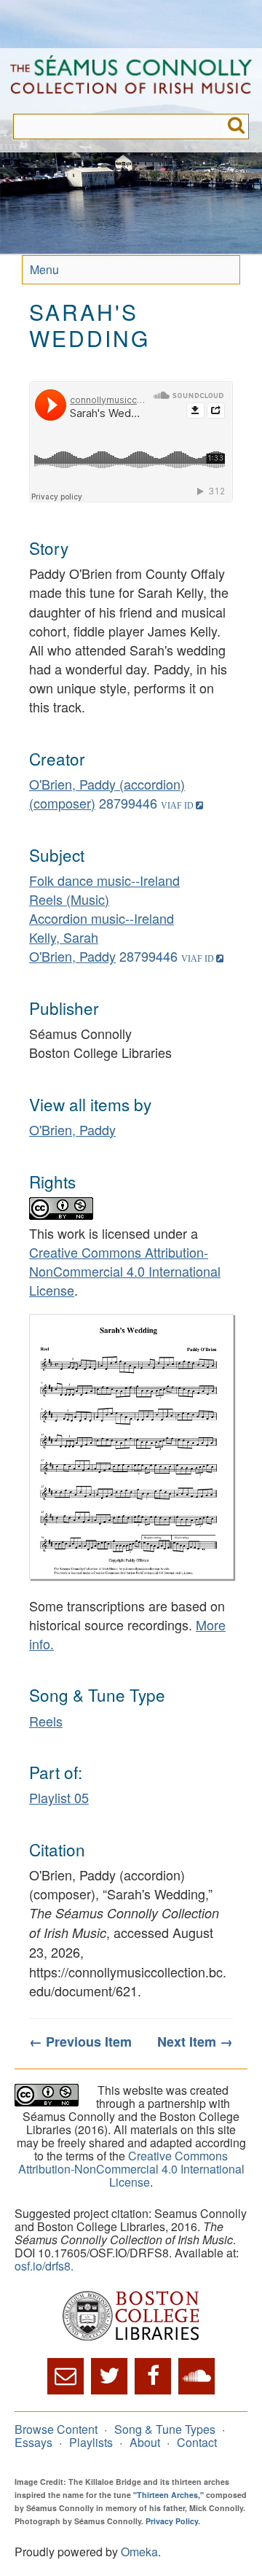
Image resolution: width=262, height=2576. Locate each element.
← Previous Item (80, 2042)
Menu (44, 269)
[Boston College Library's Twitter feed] (109, 2376)
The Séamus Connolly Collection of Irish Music (131, 81)
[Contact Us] (65, 2376)
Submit (236, 127)
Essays (33, 2442)
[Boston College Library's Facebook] (153, 2376)
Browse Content (56, 2429)
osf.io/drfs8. (44, 2266)
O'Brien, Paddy (72, 956)
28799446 (128, 803)
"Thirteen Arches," (168, 2495)
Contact (197, 2442)
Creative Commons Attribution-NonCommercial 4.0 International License (125, 1271)
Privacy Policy (172, 2521)
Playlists (91, 2442)
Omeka (139, 2552)
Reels (46, 1721)
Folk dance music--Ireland (104, 880)
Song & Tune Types (165, 2429)
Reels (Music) (69, 899)
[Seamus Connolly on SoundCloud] (196, 2376)
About (145, 2442)
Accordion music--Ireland (102, 918)
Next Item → (195, 2042)
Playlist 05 (59, 1797)
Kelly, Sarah (64, 937)
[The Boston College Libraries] (131, 2317)
